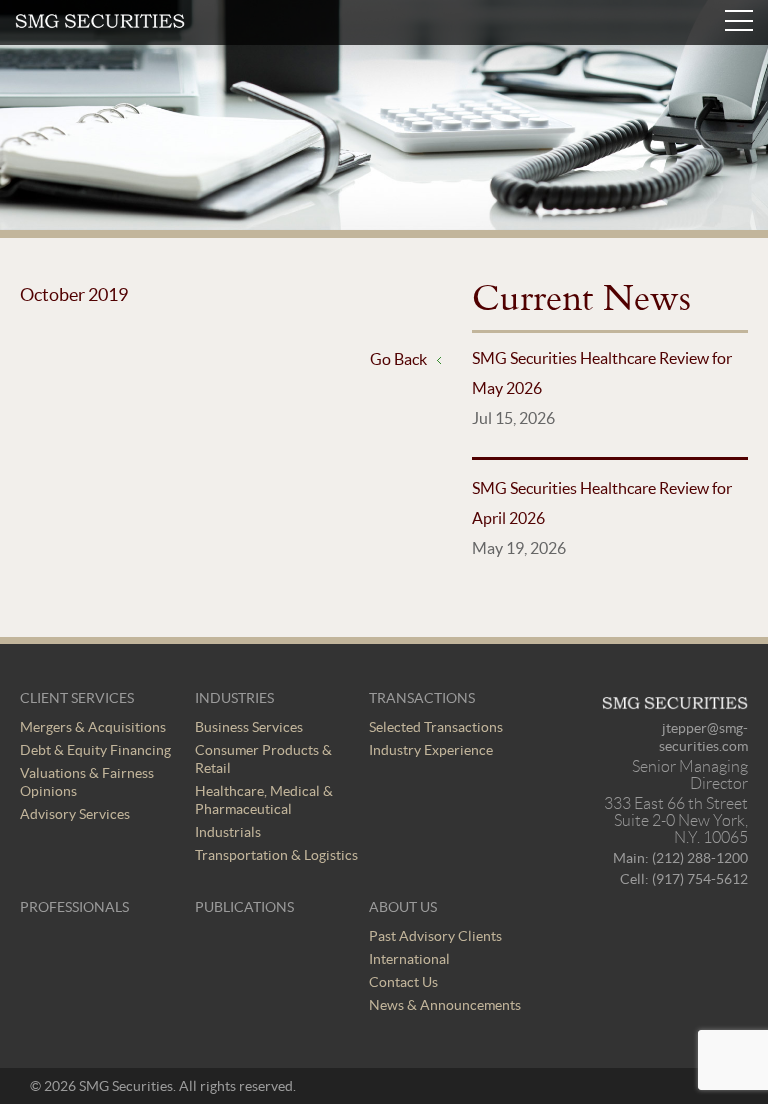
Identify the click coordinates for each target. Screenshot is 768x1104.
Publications (244, 907)
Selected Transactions (436, 727)
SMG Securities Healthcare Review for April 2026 (602, 503)
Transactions (422, 698)
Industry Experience (431, 750)
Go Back (398, 359)
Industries (234, 698)
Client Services (77, 698)
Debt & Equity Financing (95, 750)
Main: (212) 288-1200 (680, 858)
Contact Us (403, 982)
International (409, 959)
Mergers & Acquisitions (93, 727)
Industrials (228, 832)
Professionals (74, 907)
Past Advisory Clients (435, 936)
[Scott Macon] (100, 22)
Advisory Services (75, 814)
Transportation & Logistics (276, 855)
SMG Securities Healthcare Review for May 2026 (602, 373)
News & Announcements (445, 1005)
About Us (403, 907)
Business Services (249, 727)
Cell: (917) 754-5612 (684, 879)
